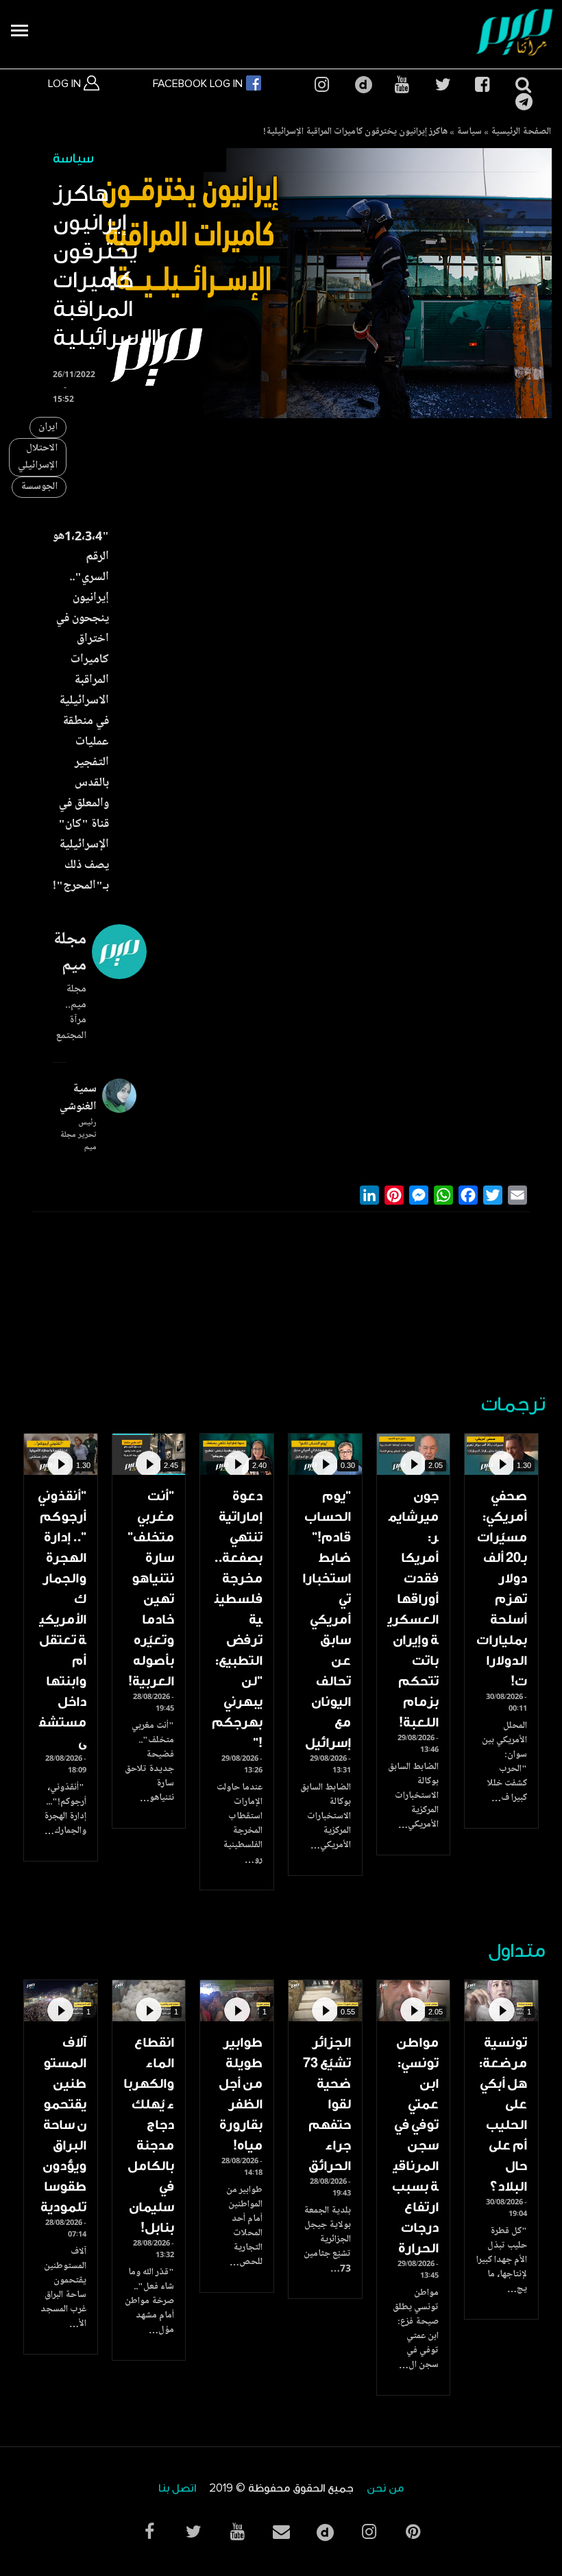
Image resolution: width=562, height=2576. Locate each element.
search (522, 85)
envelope (281, 2532)
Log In (66, 84)
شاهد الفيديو (501, 1454)
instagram (321, 85)
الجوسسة (39, 487)
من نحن (385, 2489)
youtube (402, 85)
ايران (48, 428)
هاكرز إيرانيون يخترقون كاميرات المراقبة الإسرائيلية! (355, 132)
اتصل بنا (177, 2489)
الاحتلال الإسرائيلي (38, 457)
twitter (442, 85)
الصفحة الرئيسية (521, 132)
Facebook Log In (199, 84)
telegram (522, 102)
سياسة (469, 132)
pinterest (413, 2532)
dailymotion (362, 85)
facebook (482, 85)
